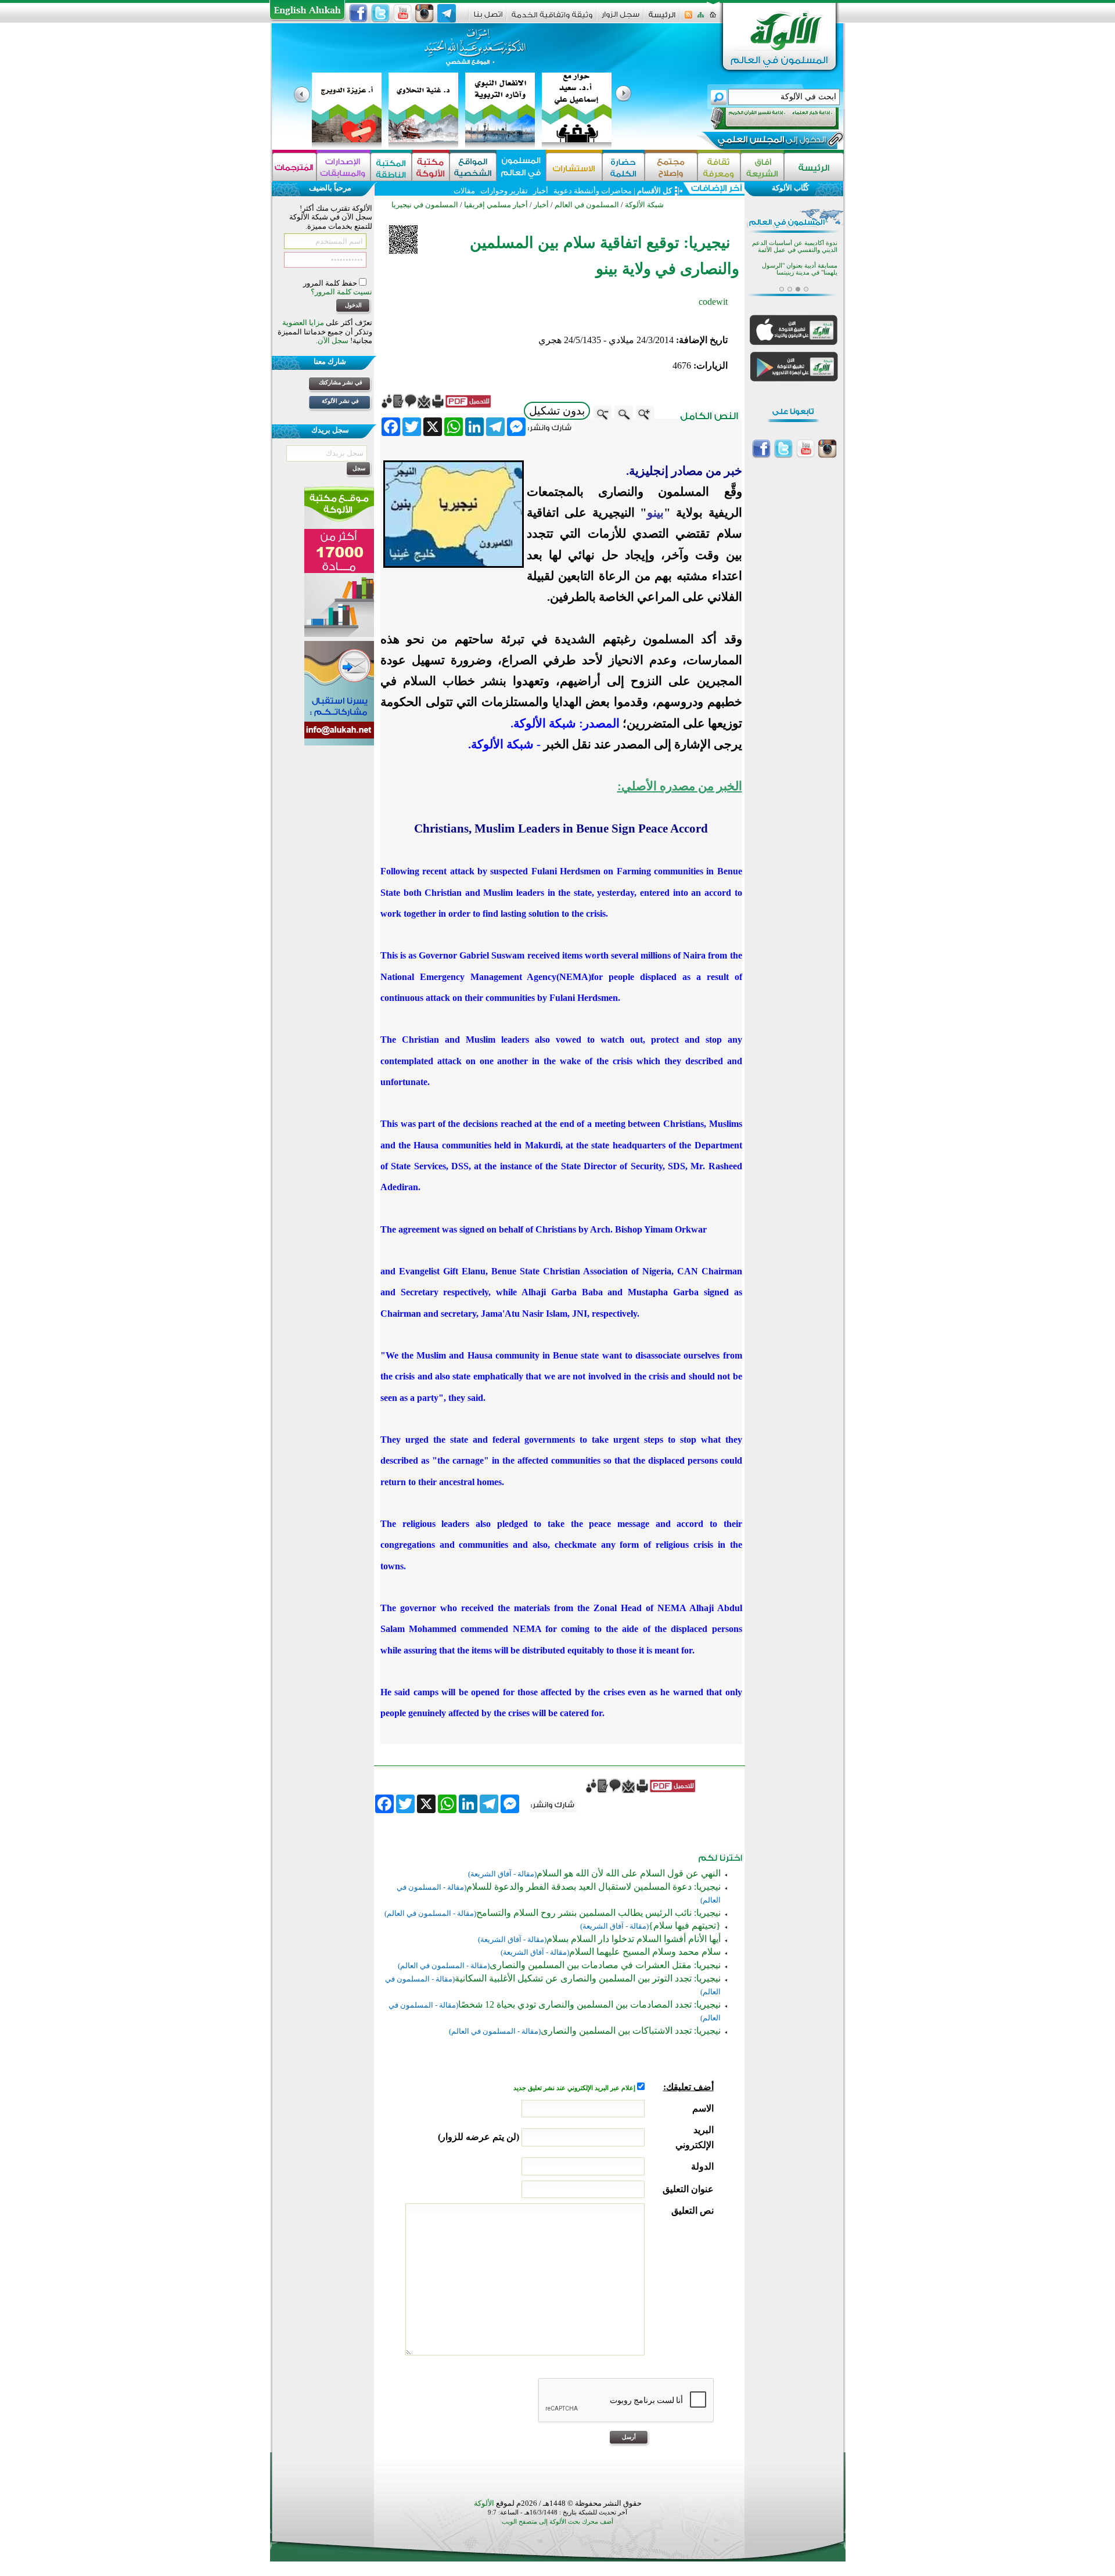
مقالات (464, 191)
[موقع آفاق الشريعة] (762, 167)
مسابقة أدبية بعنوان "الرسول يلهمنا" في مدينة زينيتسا (800, 269)
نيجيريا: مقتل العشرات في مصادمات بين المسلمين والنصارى (605, 1965)
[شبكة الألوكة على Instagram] (425, 13)
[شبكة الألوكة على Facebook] (358, 13)
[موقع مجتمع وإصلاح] (671, 167)
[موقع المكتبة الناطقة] (391, 167)
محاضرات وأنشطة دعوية (592, 191)
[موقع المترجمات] (294, 167)
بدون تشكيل (557, 411)
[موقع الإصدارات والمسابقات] (344, 167)
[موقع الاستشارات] (574, 167)
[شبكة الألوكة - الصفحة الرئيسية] (662, 19)
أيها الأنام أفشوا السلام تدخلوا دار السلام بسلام (634, 1939)
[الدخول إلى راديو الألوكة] (764, 118)
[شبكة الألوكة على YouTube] (402, 13)
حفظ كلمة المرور (331, 283)
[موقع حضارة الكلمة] (623, 167)
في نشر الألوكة (340, 401)
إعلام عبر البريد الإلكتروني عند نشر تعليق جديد (575, 2088)
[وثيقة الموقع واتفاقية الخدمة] (552, 19)
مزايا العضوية (303, 323)
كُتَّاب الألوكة (790, 188)
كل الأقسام (654, 191)
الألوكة (484, 2503)
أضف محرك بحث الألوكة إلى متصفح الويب (557, 2522)
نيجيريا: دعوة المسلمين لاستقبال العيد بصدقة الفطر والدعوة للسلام (594, 1887)
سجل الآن (333, 341)
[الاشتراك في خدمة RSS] (688, 18)
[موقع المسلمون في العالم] (521, 167)
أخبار (541, 191)
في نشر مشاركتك (341, 382)
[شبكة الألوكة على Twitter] (380, 13)
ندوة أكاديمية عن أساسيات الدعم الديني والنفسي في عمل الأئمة (795, 246)
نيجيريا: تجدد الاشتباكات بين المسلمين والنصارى (631, 2031)
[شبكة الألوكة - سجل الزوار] (621, 18)
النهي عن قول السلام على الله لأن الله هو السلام (629, 1873)
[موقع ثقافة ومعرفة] (719, 167)
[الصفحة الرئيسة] (713, 18)
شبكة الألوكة (644, 205)
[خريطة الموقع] (701, 18)
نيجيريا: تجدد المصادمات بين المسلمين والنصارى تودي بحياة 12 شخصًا (589, 2004)
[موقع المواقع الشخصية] (473, 167)
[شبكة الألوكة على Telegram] (447, 13)
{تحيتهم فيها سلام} (685, 1925)
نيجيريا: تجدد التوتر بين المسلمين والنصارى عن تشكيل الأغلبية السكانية (588, 1978)
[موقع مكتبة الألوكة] (431, 167)
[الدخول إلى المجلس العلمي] (771, 142)
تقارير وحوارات (504, 191)
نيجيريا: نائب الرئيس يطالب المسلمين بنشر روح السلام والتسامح (598, 1913)
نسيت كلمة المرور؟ (341, 292)
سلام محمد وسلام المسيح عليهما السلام (645, 1952)
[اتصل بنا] (488, 18)
